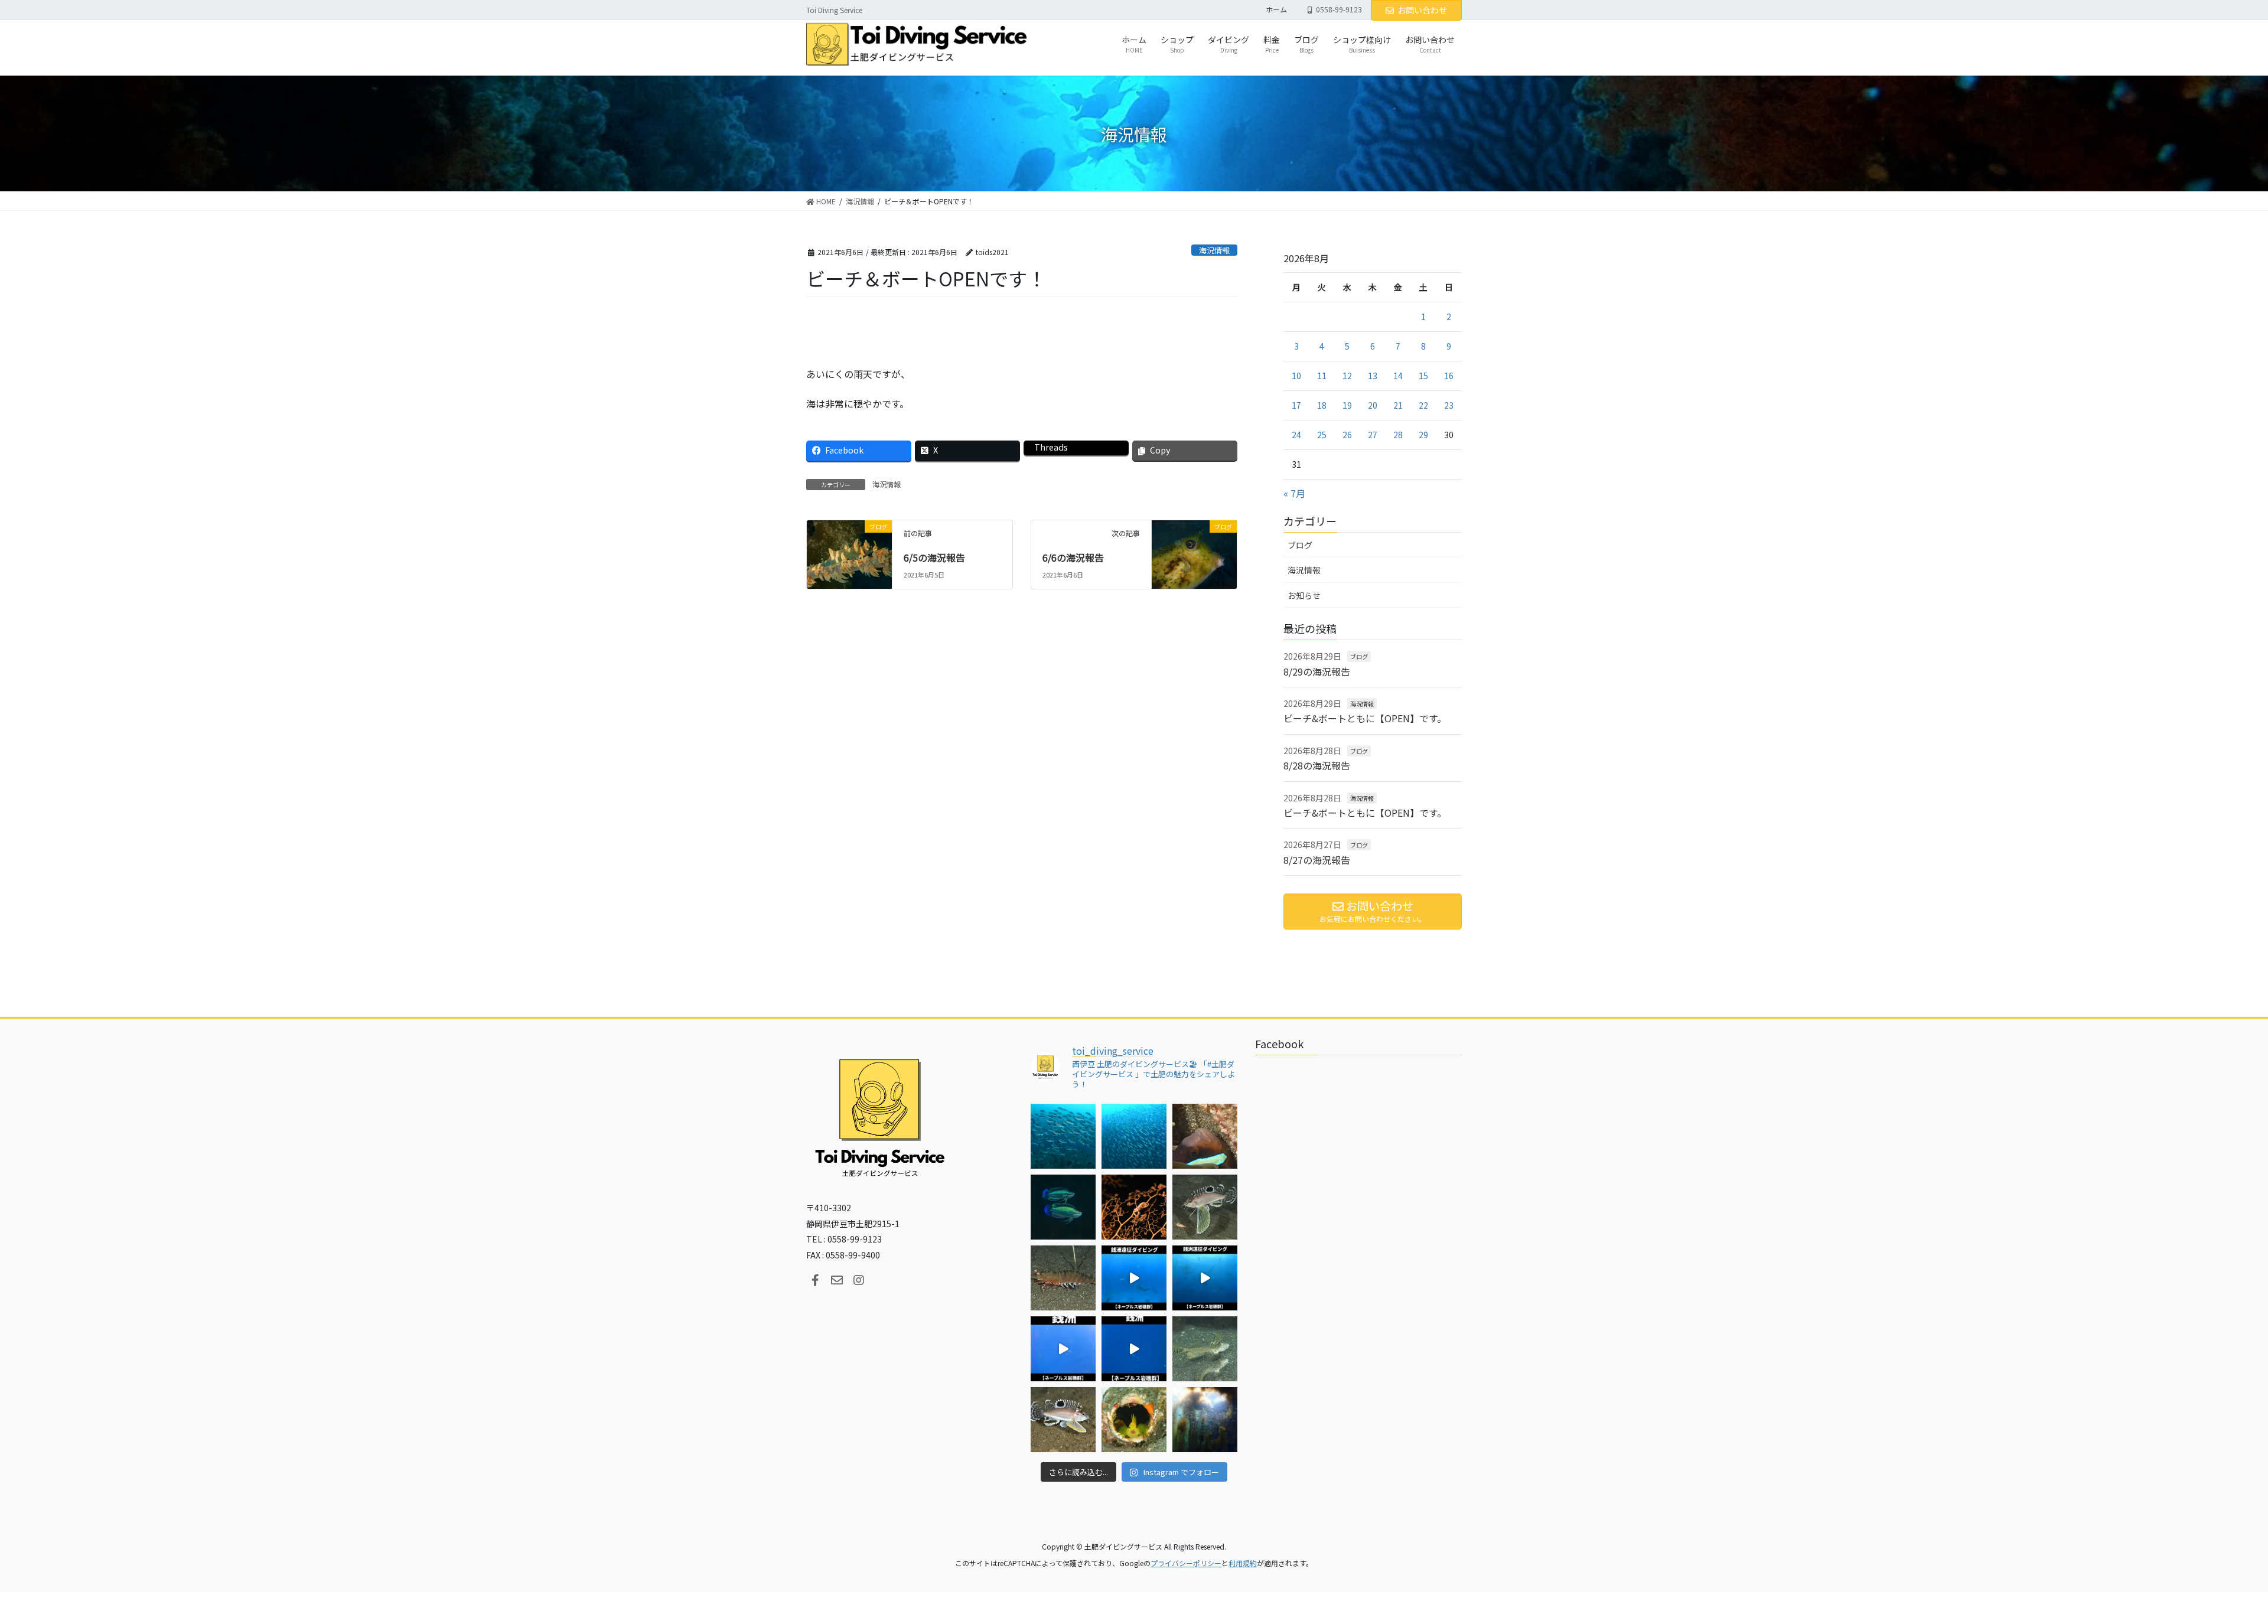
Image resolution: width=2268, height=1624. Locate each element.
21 (1398, 405)
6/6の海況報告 (1073, 557)
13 (1373, 376)
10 (1296, 376)
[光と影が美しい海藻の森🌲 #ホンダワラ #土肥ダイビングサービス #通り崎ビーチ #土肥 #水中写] (1205, 1420)
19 (1347, 405)
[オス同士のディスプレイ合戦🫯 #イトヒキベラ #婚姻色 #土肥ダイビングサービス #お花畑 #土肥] (1063, 1207)
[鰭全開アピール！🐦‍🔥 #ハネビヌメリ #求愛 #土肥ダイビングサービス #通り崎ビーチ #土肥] (1205, 1349)
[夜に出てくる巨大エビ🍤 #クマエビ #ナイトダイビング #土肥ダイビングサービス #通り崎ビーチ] (1063, 1278)
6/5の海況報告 (934, 557)
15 (1423, 376)
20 (1373, 405)
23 (1449, 405)
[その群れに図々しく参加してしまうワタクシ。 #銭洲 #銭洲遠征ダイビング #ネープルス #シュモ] (1134, 1278)
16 (1449, 376)
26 (1347, 435)
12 (1347, 376)
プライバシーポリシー (1186, 1563)
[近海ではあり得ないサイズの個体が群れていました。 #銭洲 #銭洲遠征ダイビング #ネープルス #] (1205, 1278)
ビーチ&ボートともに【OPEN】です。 (1365, 718)
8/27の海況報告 (1317, 860)
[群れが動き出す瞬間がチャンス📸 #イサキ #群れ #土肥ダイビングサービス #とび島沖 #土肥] (1134, 1136)
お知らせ (1304, 595)
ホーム (1276, 9)
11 (1322, 376)
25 (1322, 435)
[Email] (837, 1280)
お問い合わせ (1422, 10)
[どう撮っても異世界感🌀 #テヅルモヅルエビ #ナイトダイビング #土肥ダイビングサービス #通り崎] (1134, 1207)
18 (1322, 405)
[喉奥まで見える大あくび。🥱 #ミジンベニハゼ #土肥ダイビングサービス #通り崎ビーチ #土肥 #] (1134, 1420)
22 (1423, 405)
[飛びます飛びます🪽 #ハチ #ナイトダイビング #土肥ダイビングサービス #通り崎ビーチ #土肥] (1205, 1207)
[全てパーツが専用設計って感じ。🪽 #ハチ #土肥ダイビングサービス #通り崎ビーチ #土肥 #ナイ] (1063, 1420)
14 (1398, 376)
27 (1373, 435)
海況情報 (1214, 250)
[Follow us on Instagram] (859, 1280)
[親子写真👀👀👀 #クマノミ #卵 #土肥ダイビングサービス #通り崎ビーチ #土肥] (1205, 1136)
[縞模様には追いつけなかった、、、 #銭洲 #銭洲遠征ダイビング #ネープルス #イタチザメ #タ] (1134, 1349)
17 (1296, 405)
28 (1398, 435)
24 (1296, 435)
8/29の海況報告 (1317, 671)
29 (1423, 435)
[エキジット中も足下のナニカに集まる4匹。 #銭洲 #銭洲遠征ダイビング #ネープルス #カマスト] (1063, 1349)
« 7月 (1294, 493)
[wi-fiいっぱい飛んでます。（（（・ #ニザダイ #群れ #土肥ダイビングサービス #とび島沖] (1063, 1136)
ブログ (1300, 545)
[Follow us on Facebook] (815, 1280)
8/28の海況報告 (1317, 765)
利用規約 (1243, 1563)
